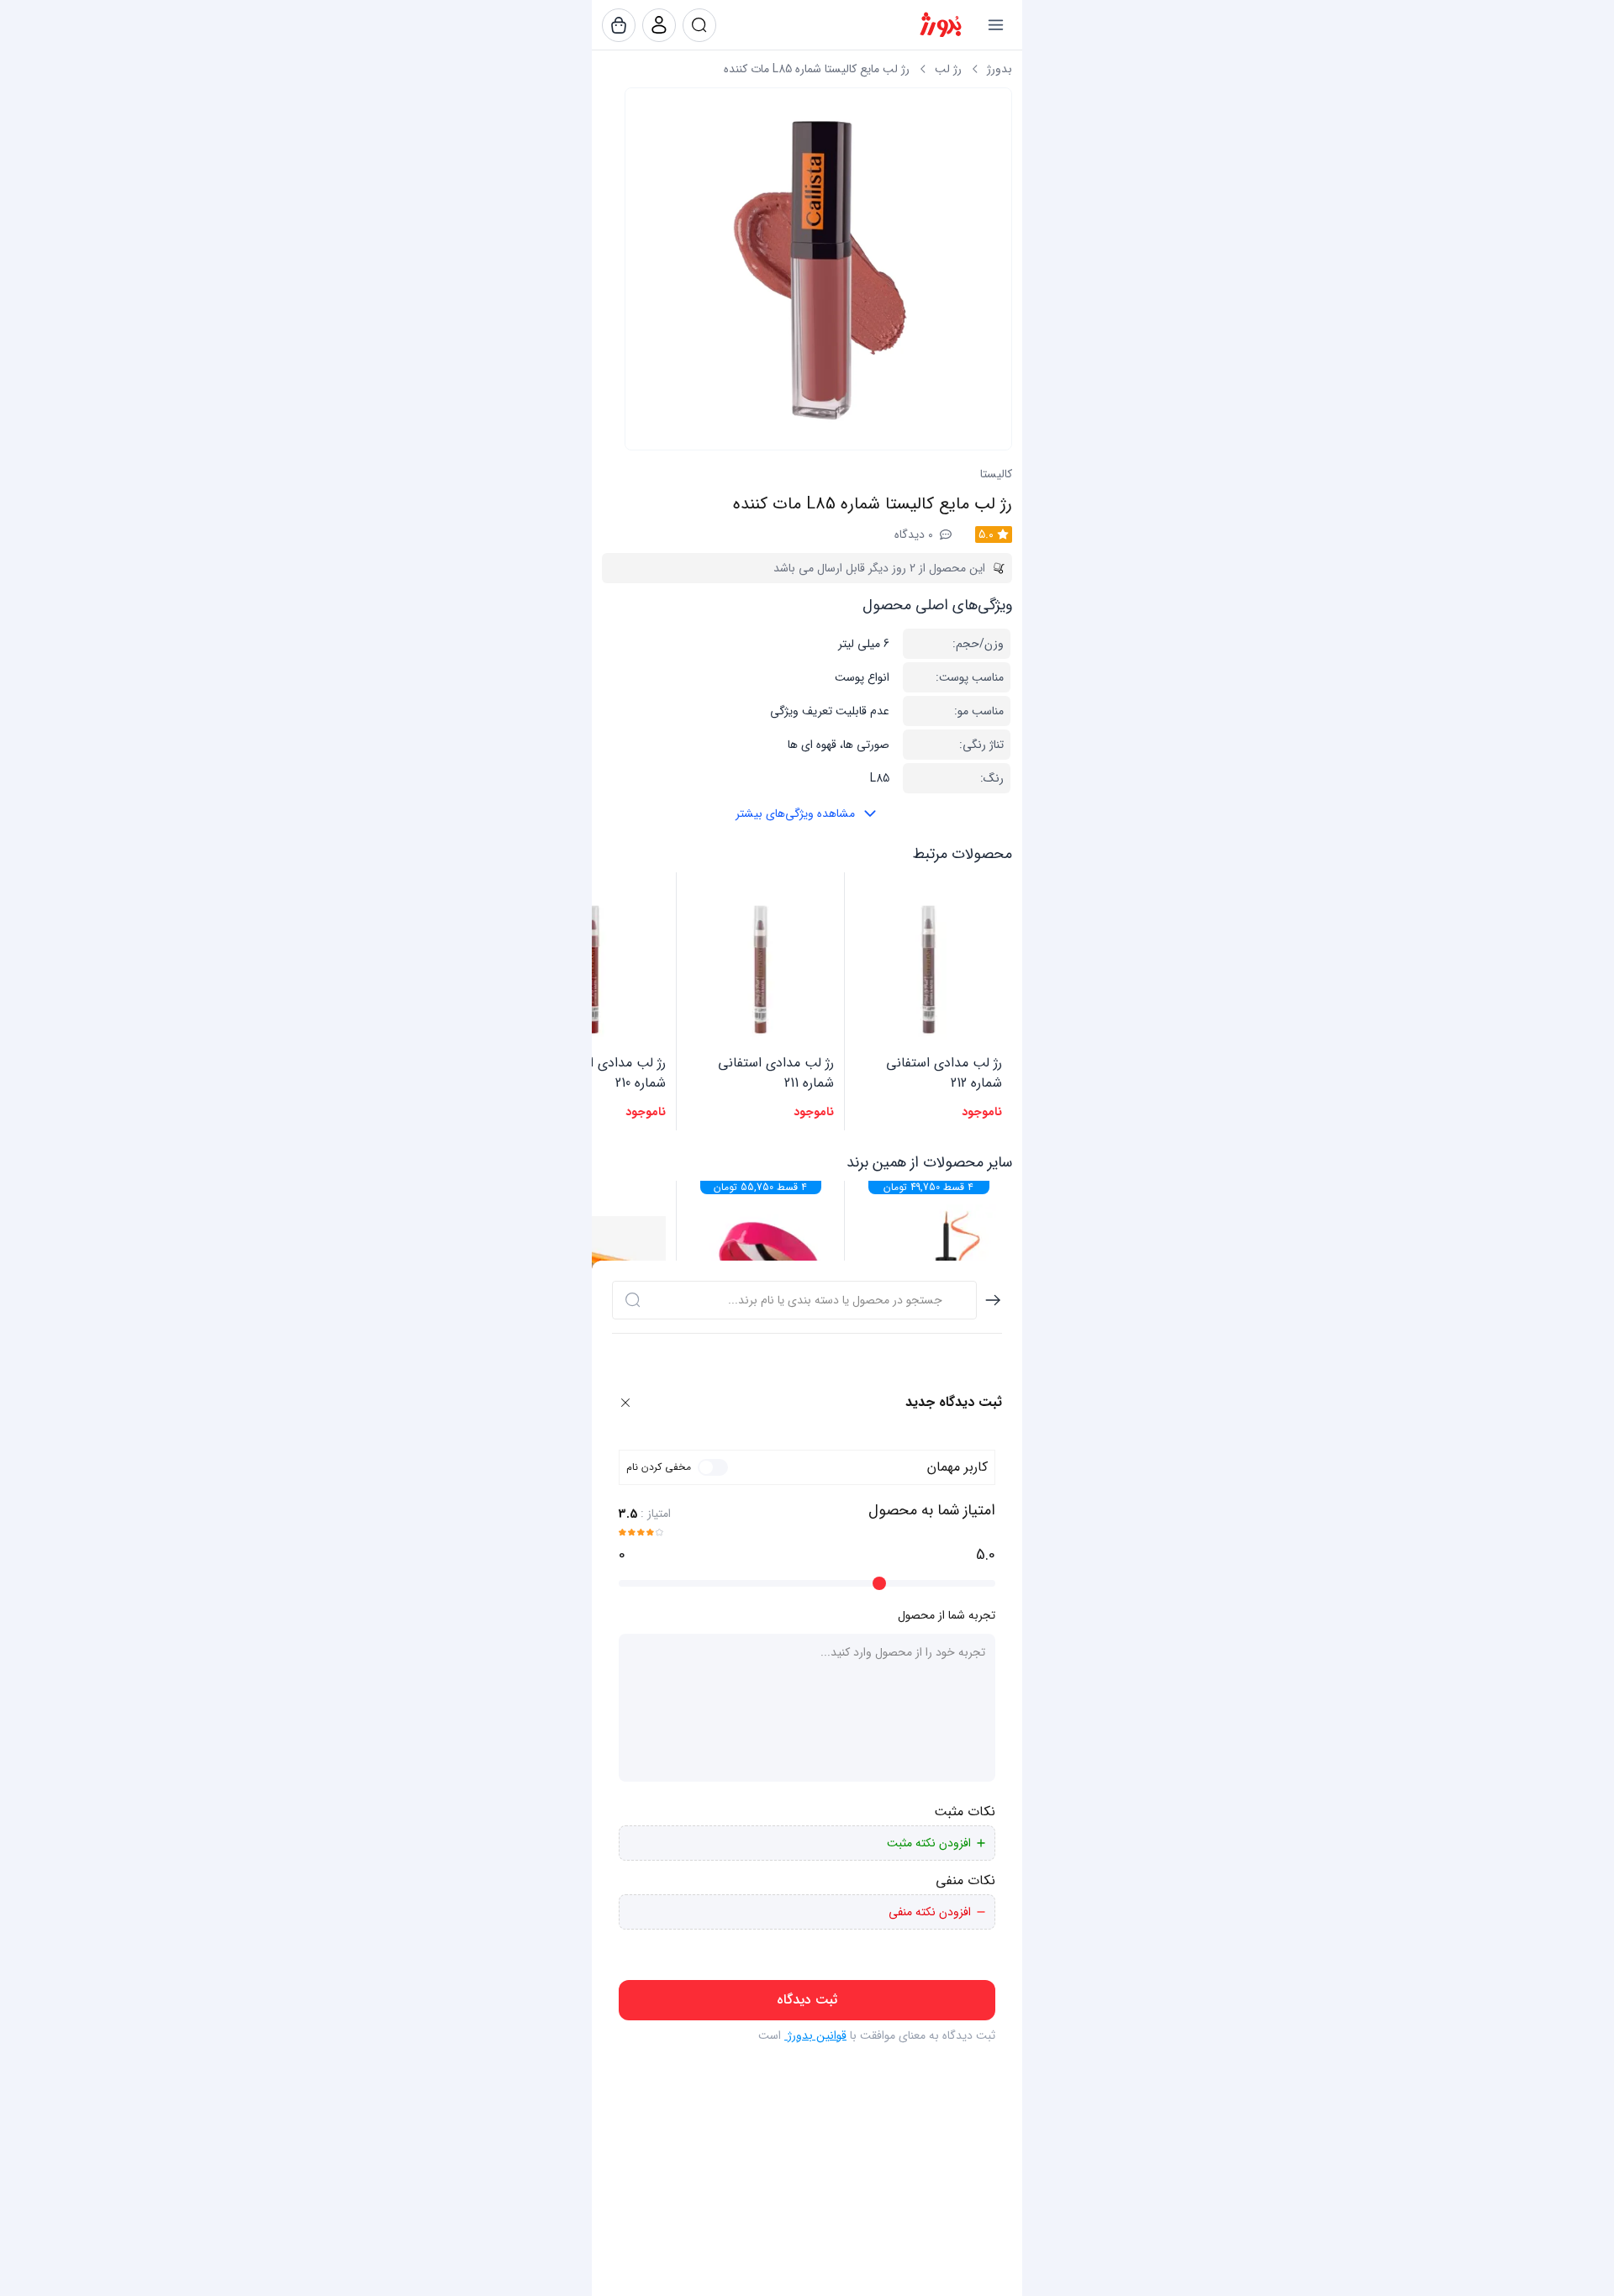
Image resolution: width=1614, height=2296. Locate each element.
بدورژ (1000, 69)
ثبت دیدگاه (807, 2000)
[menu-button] (995, 25)
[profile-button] (699, 25)
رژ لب (948, 69)
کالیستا (996, 474)
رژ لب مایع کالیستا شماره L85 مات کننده (817, 69)
